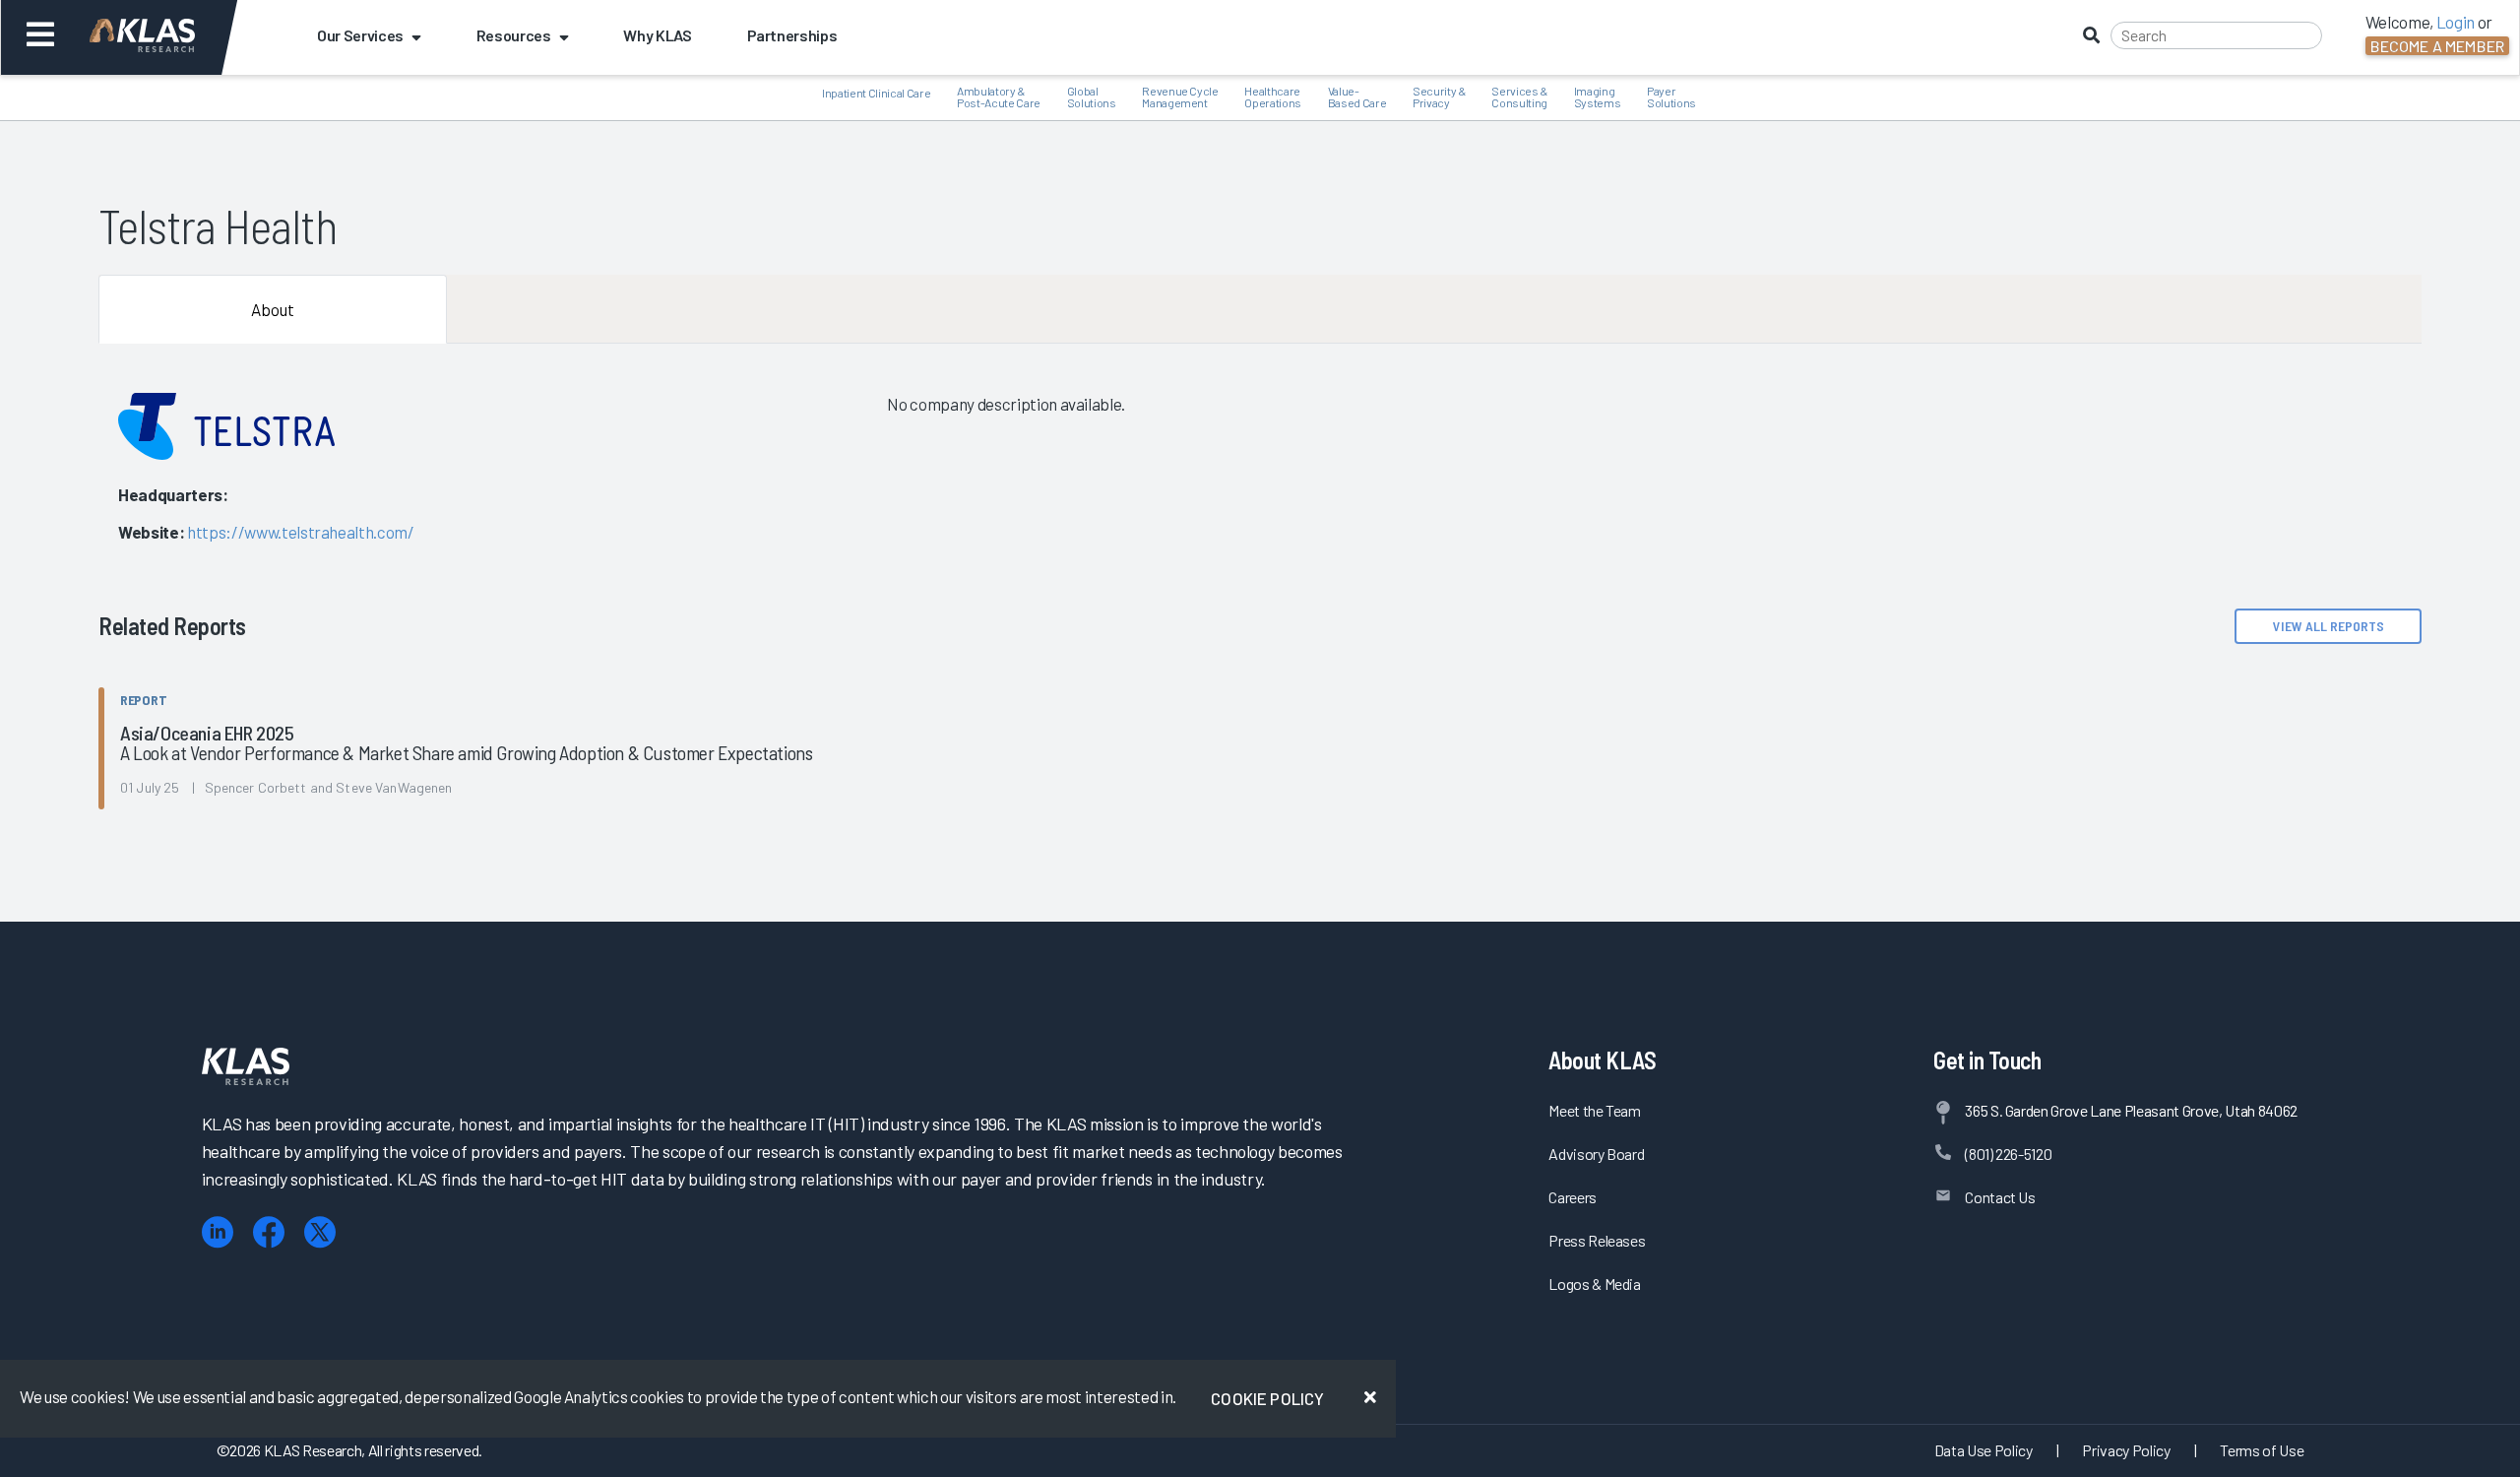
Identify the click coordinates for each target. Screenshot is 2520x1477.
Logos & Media (1595, 1284)
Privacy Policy (2126, 1450)
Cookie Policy (1267, 1398)
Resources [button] (514, 35)
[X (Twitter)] (320, 1232)
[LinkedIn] (218, 1232)
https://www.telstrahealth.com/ (301, 532)
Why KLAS (657, 35)
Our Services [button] (360, 35)
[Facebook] (269, 1232)
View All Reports (2329, 626)
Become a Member (2437, 46)
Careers (1573, 1197)
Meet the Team (1595, 1110)
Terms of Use (2262, 1450)
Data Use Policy (1984, 1450)
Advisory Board (1596, 1154)
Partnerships (792, 35)
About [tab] (273, 309)
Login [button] (2456, 22)
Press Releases (1597, 1240)
